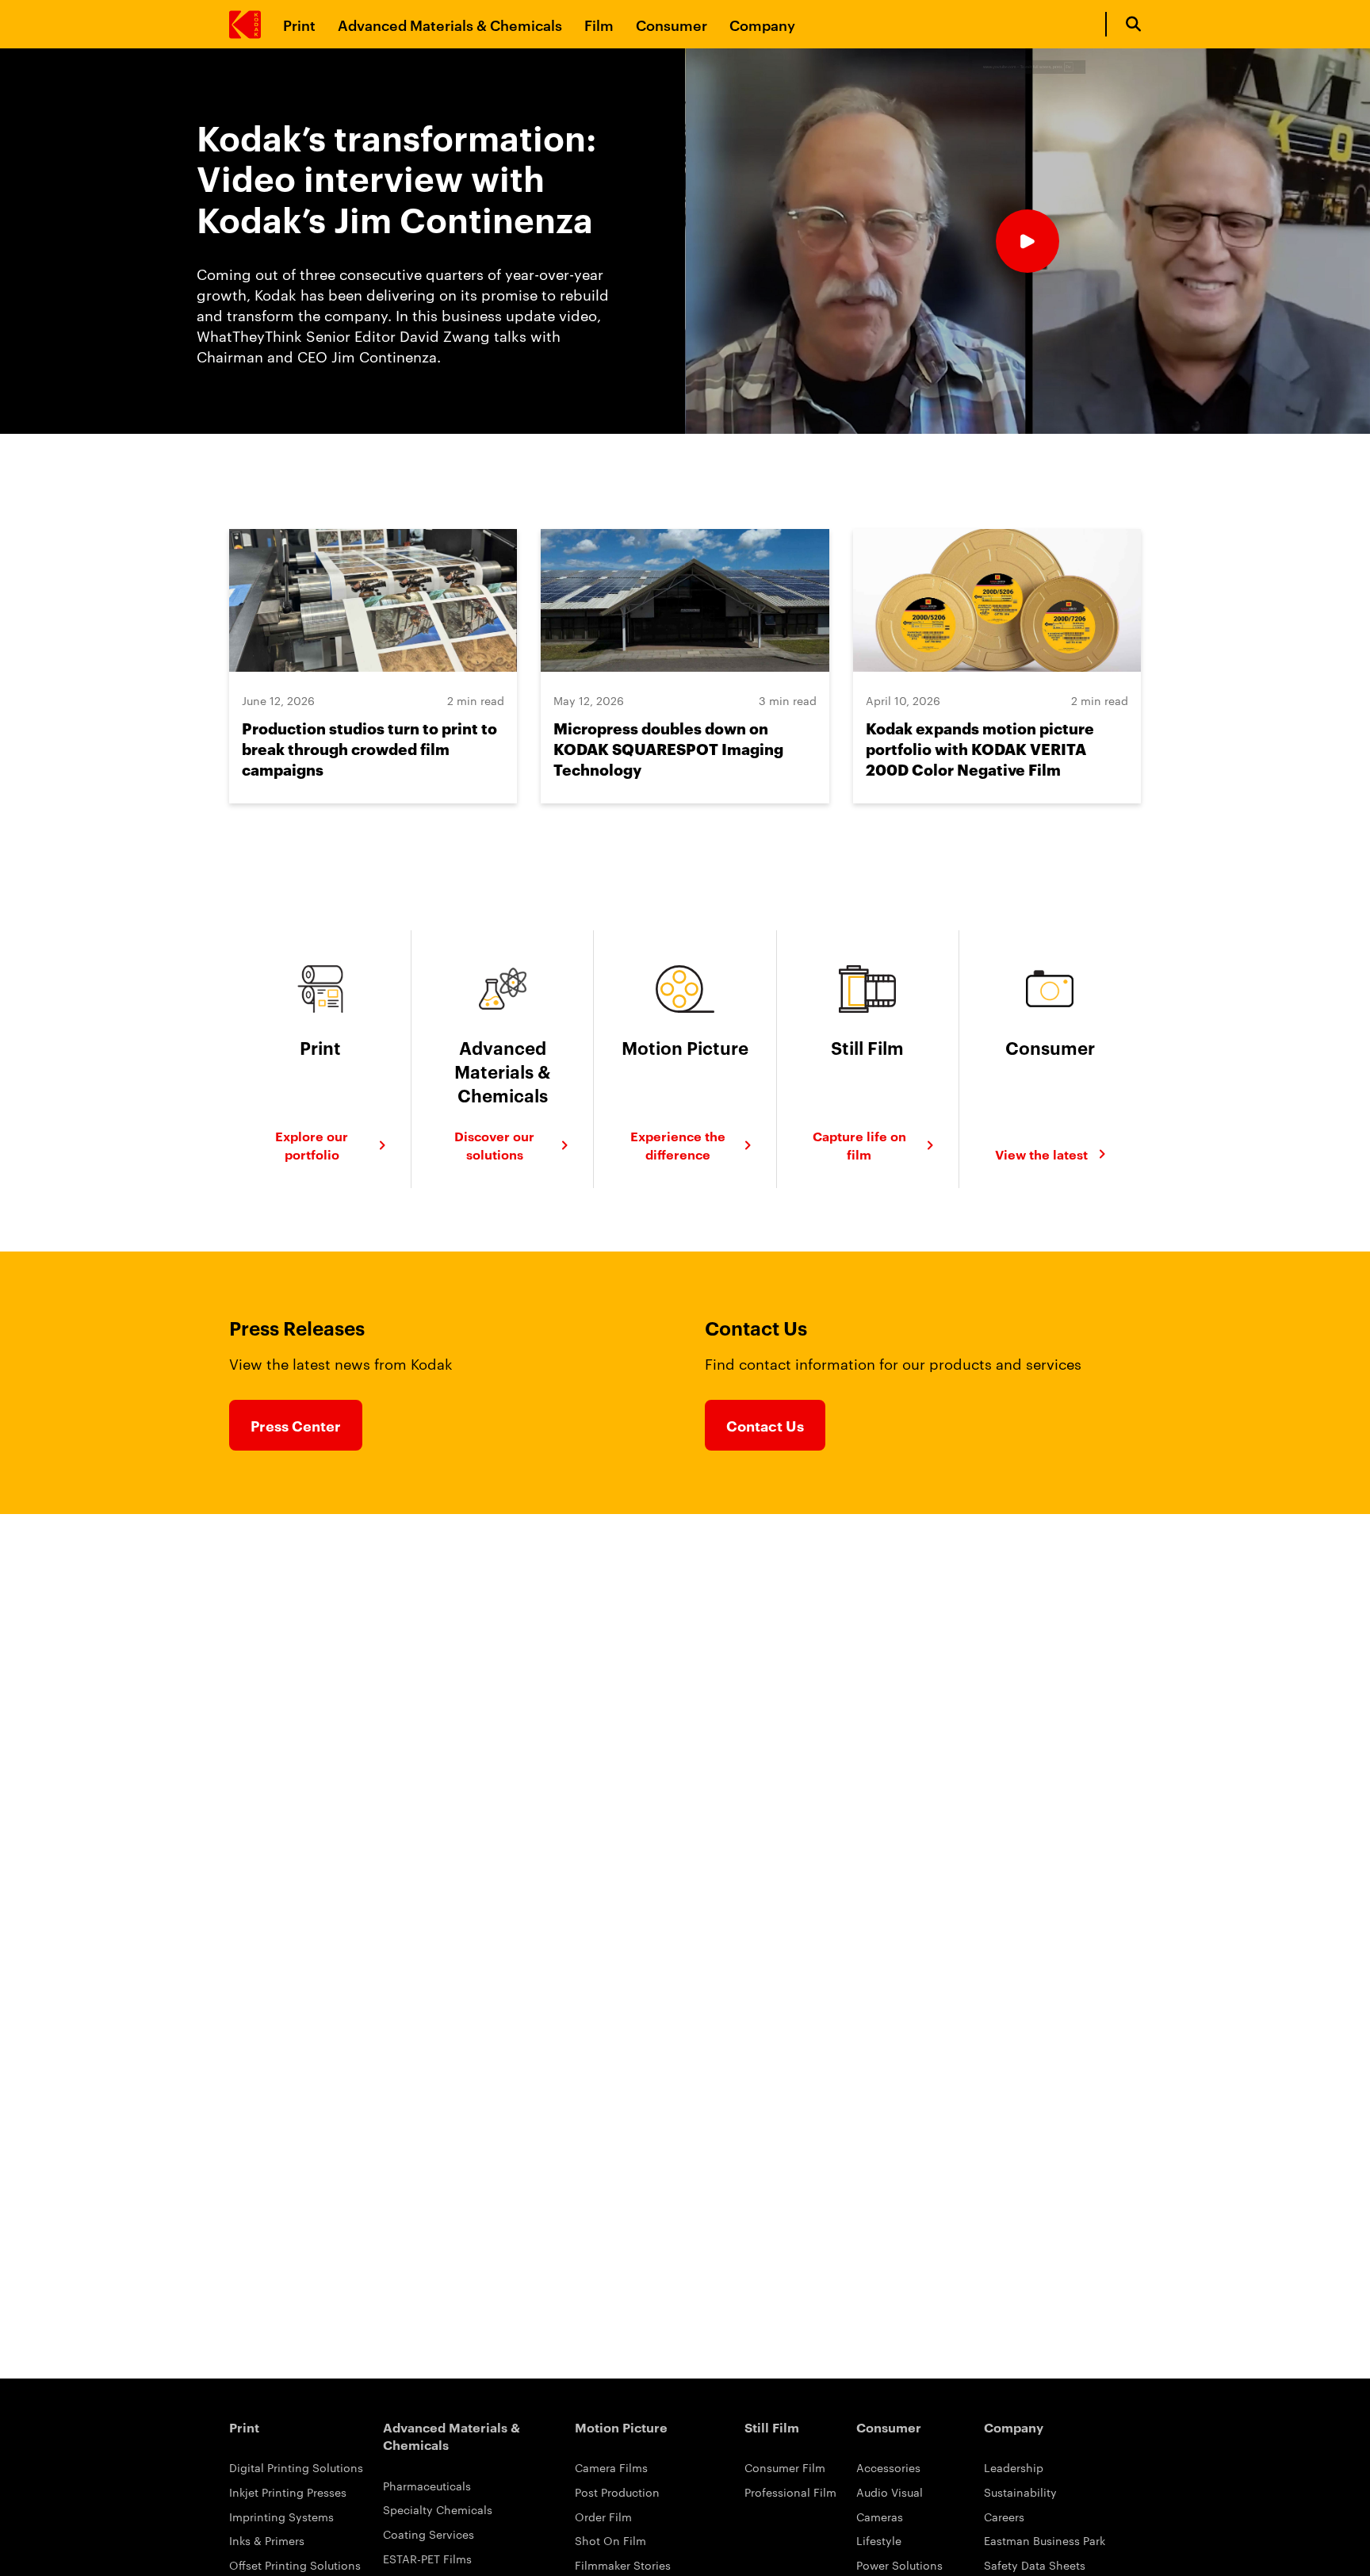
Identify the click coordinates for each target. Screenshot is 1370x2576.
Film (599, 24)
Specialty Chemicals (438, 2509)
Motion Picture (621, 2427)
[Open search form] (1133, 24)
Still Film (772, 2427)
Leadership (1014, 2467)
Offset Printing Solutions (295, 2565)
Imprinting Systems (281, 2517)
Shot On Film (610, 2540)
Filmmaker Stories (623, 2565)
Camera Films (611, 2467)
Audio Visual (890, 2492)
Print (299, 24)
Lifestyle (879, 2540)
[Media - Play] (1027, 241)
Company (762, 24)
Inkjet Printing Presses (288, 2492)
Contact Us (765, 1425)
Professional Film (790, 2492)
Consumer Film (785, 2467)
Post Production (617, 2492)
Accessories (888, 2467)
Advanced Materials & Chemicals (450, 24)
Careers (1004, 2517)
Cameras (880, 2517)
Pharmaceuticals (427, 2486)
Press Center (296, 1425)
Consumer (672, 24)
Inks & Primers (267, 2540)
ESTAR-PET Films (427, 2559)
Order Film (603, 2517)
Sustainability (1020, 2492)
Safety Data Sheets (1035, 2565)
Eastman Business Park (1045, 2540)
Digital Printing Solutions (296, 2467)
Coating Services (429, 2534)
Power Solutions (899, 2565)
